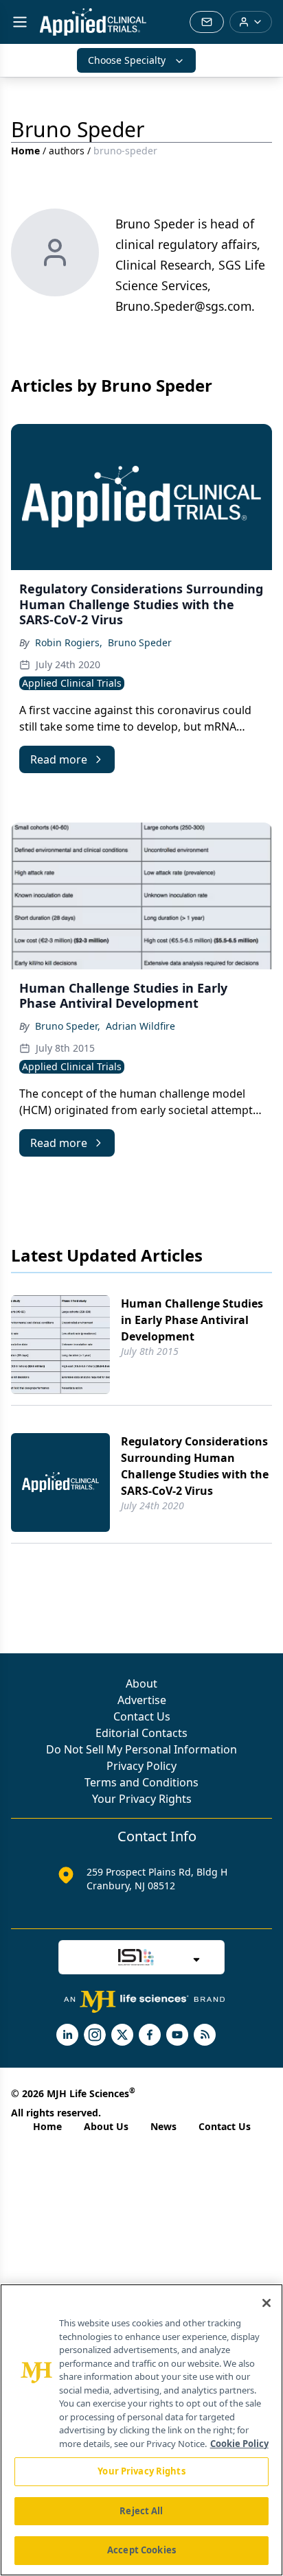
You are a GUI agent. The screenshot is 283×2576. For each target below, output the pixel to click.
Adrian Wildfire (140, 1026)
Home (25, 151)
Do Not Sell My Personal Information (141, 1749)
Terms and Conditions (141, 1782)
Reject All (141, 2511)
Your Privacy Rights (142, 1799)
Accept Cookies (141, 2550)
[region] (141, 2430)
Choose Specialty (127, 60)
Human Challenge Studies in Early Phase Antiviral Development (192, 1320)
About (141, 1683)
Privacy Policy (141, 1766)
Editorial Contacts (141, 1733)
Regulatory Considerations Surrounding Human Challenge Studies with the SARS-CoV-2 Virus (195, 1466)
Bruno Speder (140, 642)
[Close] (267, 2303)
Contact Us (142, 1716)
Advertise (142, 1700)
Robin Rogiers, (69, 642)
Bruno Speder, (68, 1026)
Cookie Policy (239, 2444)
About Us (106, 2126)
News (163, 2126)
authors (67, 151)
